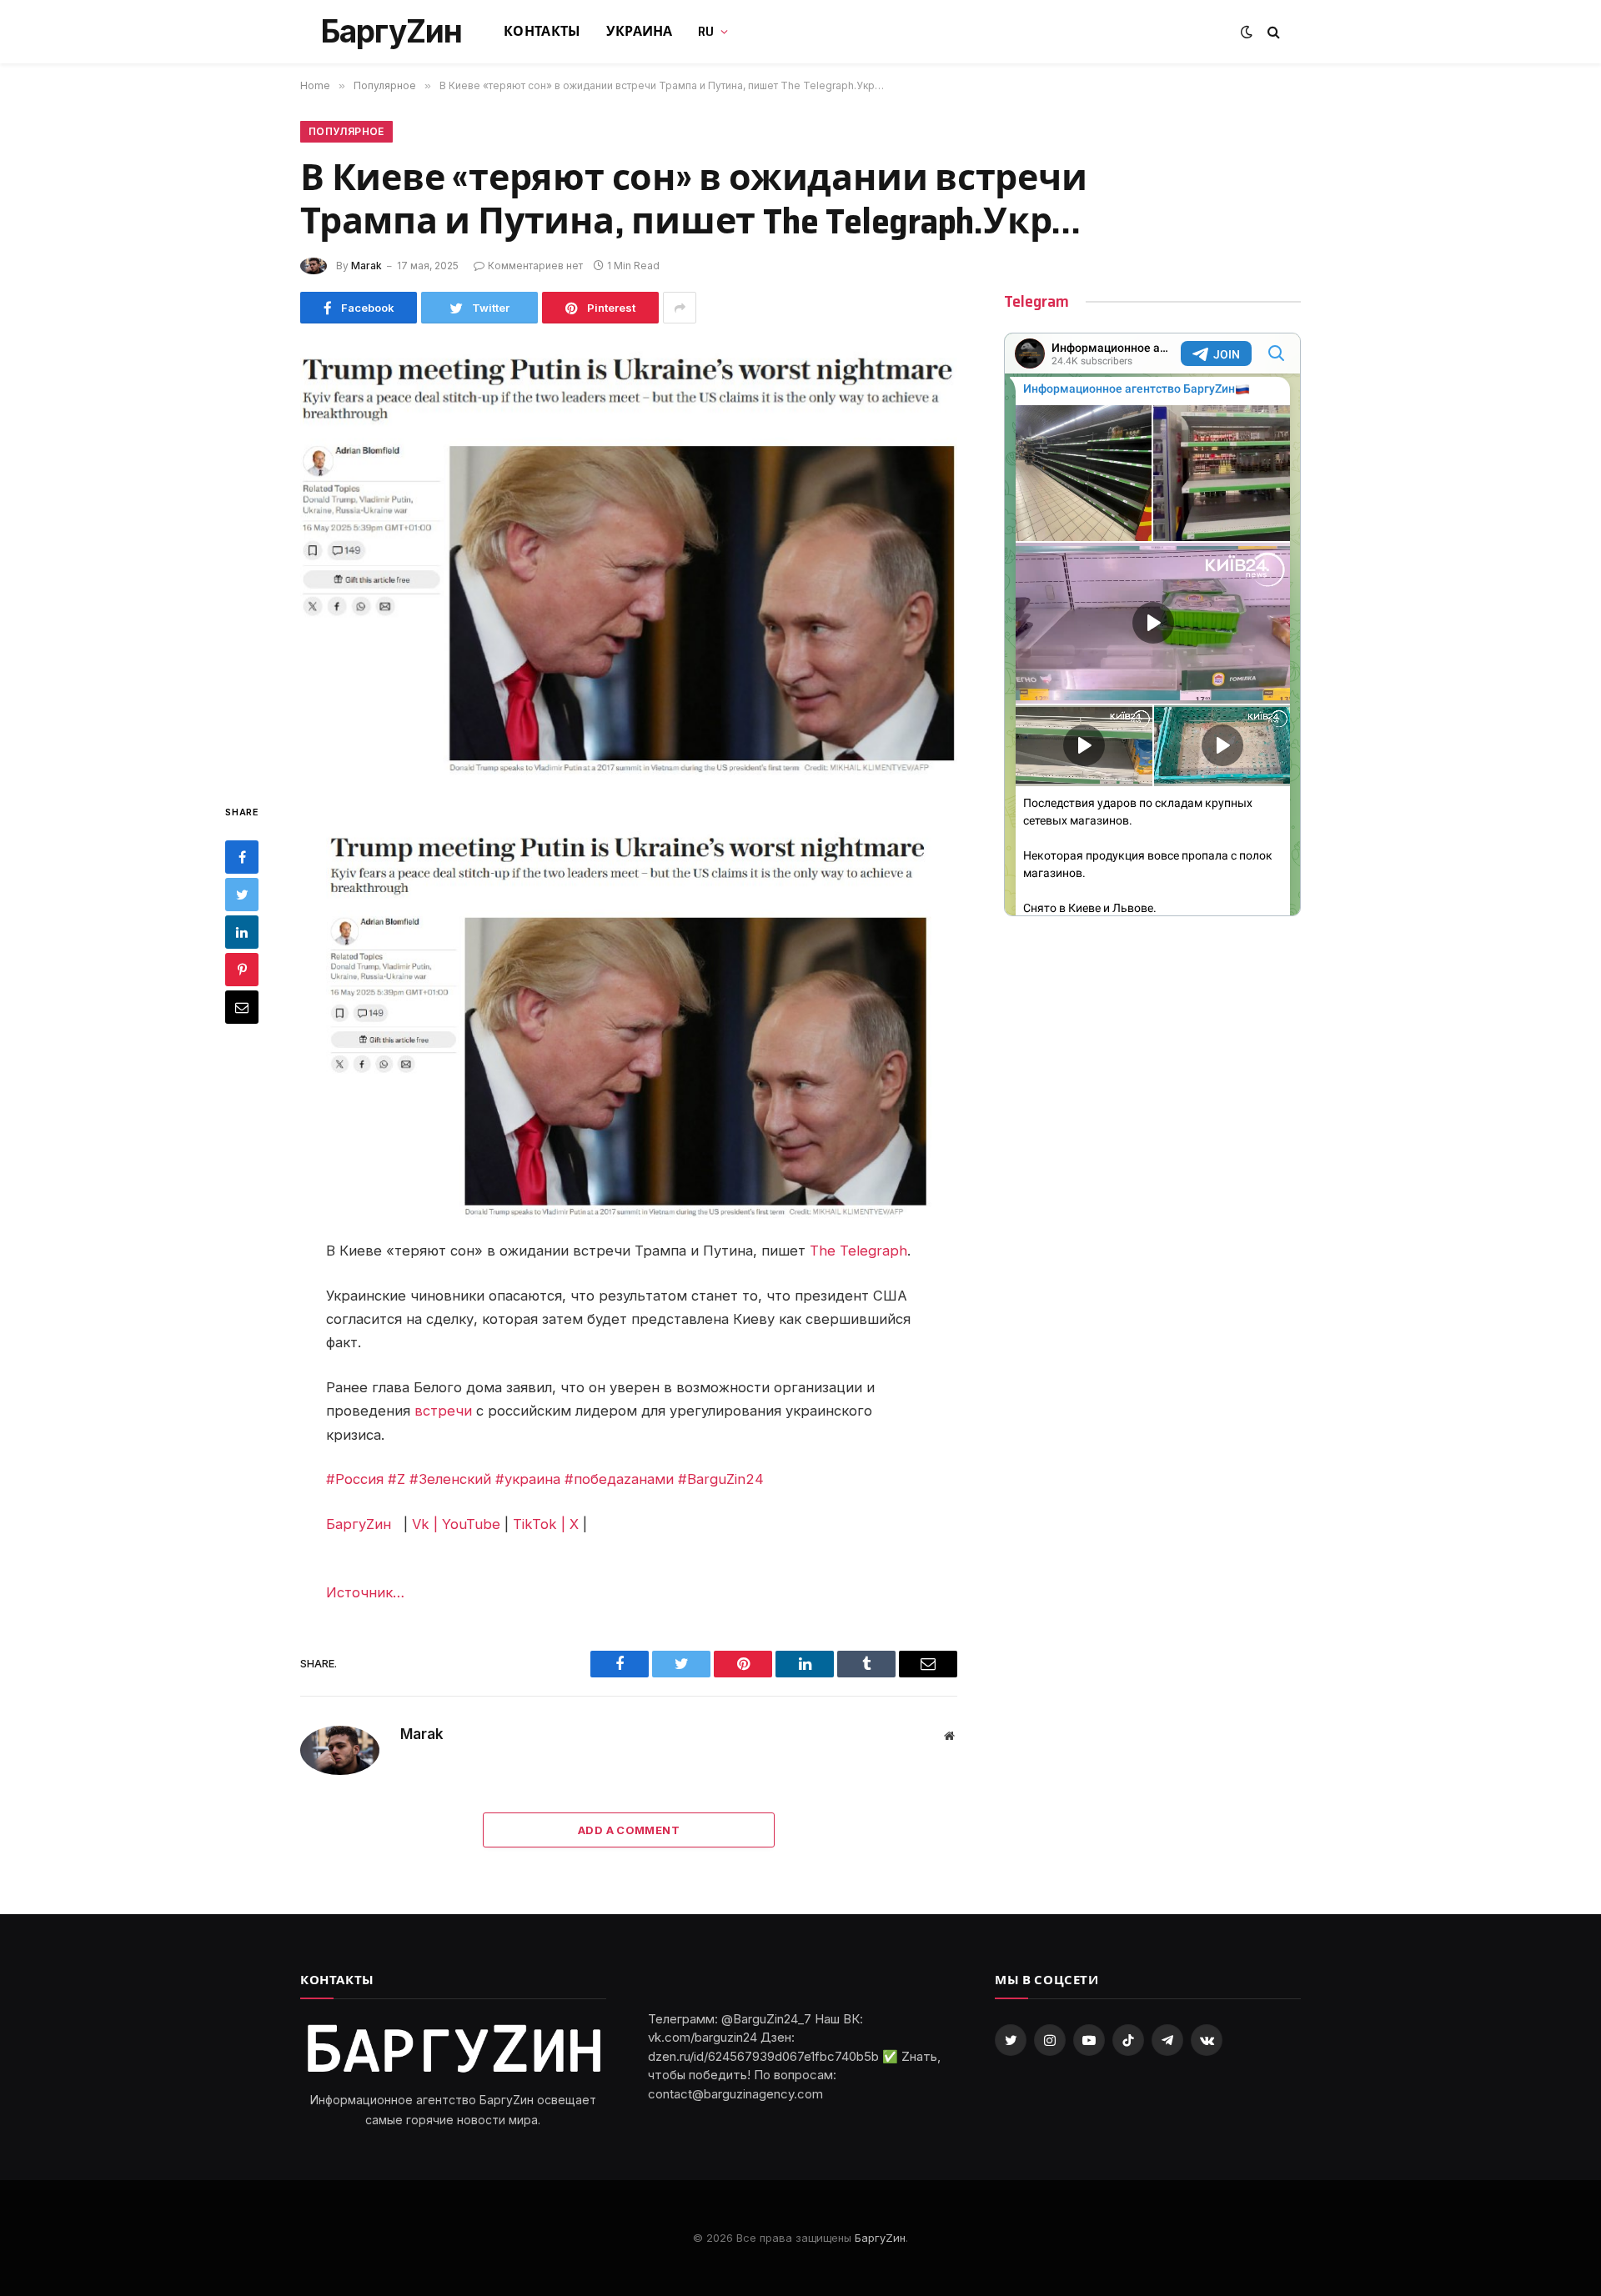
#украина (528, 1479)
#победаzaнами (619, 1479)
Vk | (425, 1524)
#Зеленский (450, 1479)
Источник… (365, 1592)
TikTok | (539, 1524)
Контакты (542, 31)
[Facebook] (242, 857)
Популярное (346, 131)
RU (706, 31)
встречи (443, 1411)
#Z (396, 1479)
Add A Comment (629, 1830)
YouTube (471, 1524)
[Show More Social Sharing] (680, 308)
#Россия (355, 1479)
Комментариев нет (535, 266)
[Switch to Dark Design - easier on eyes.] (1247, 32)
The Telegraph (858, 1251)
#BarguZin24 (721, 1479)
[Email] (242, 1007)
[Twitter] (242, 895)
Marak (366, 266)
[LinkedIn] (242, 932)
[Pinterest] (242, 970)
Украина (640, 31)
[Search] (1272, 32)
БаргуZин (361, 1524)
